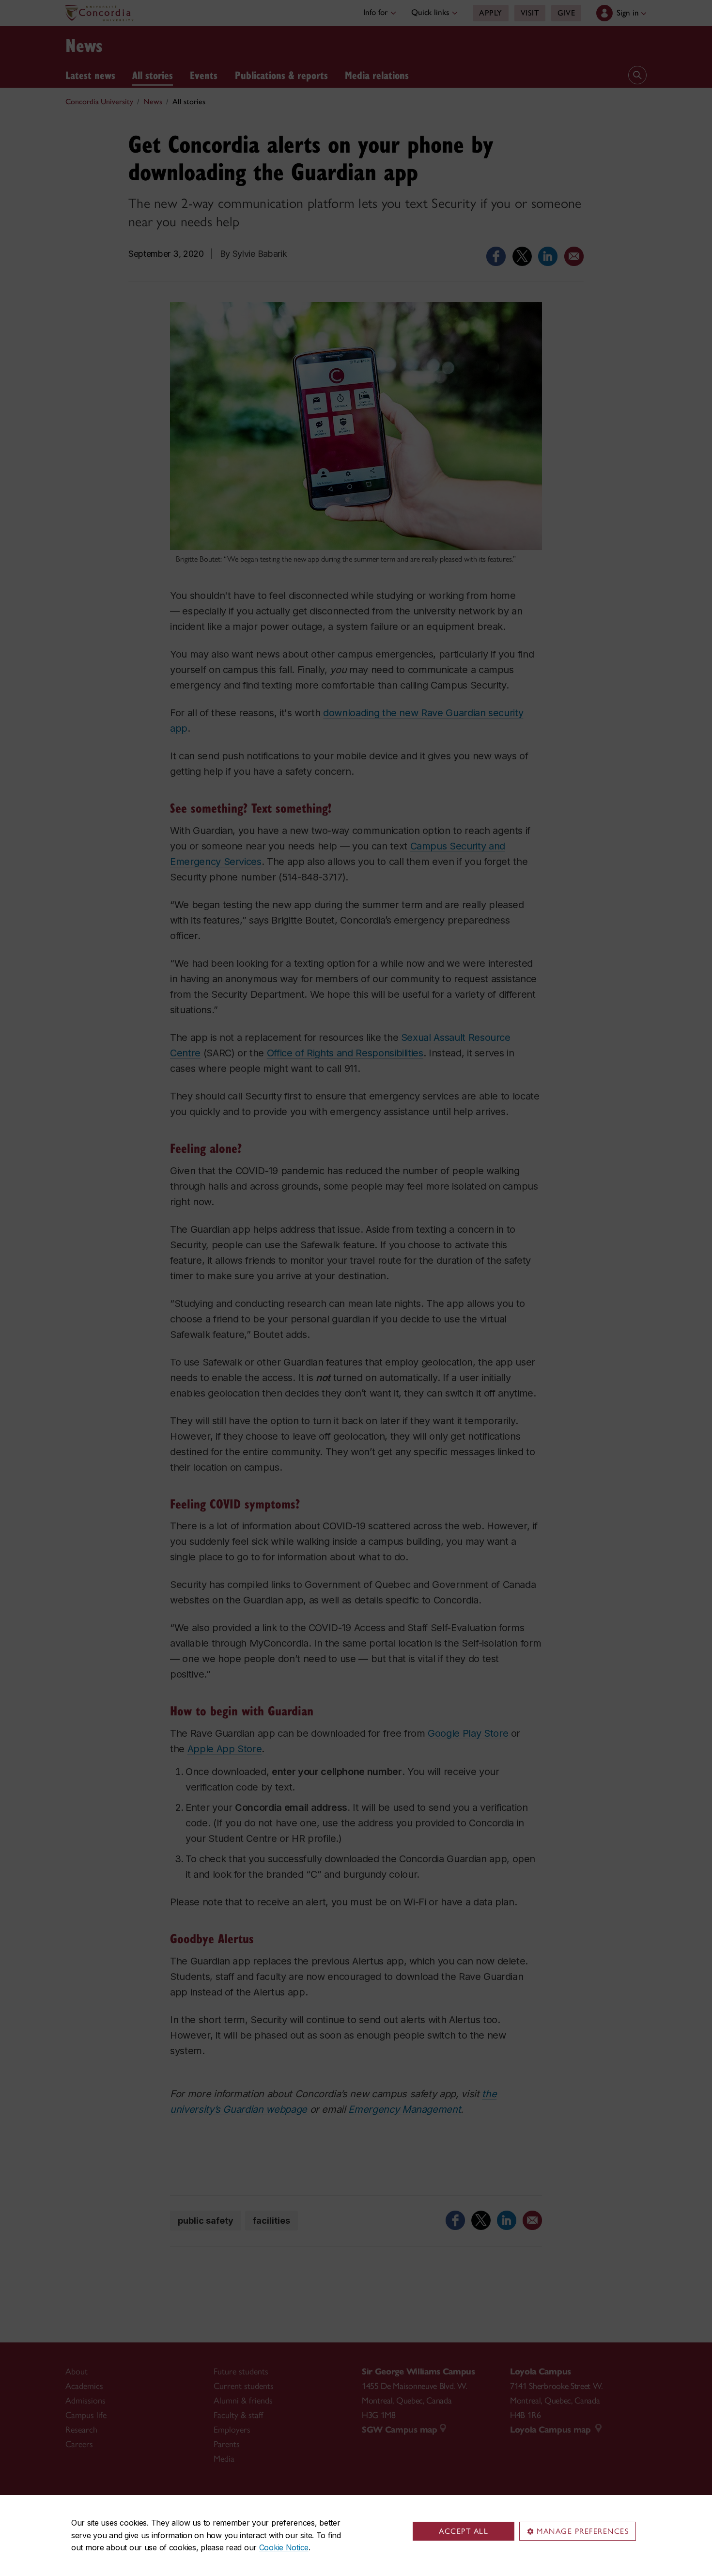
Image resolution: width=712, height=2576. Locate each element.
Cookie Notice (284, 2547)
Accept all (464, 2531)
